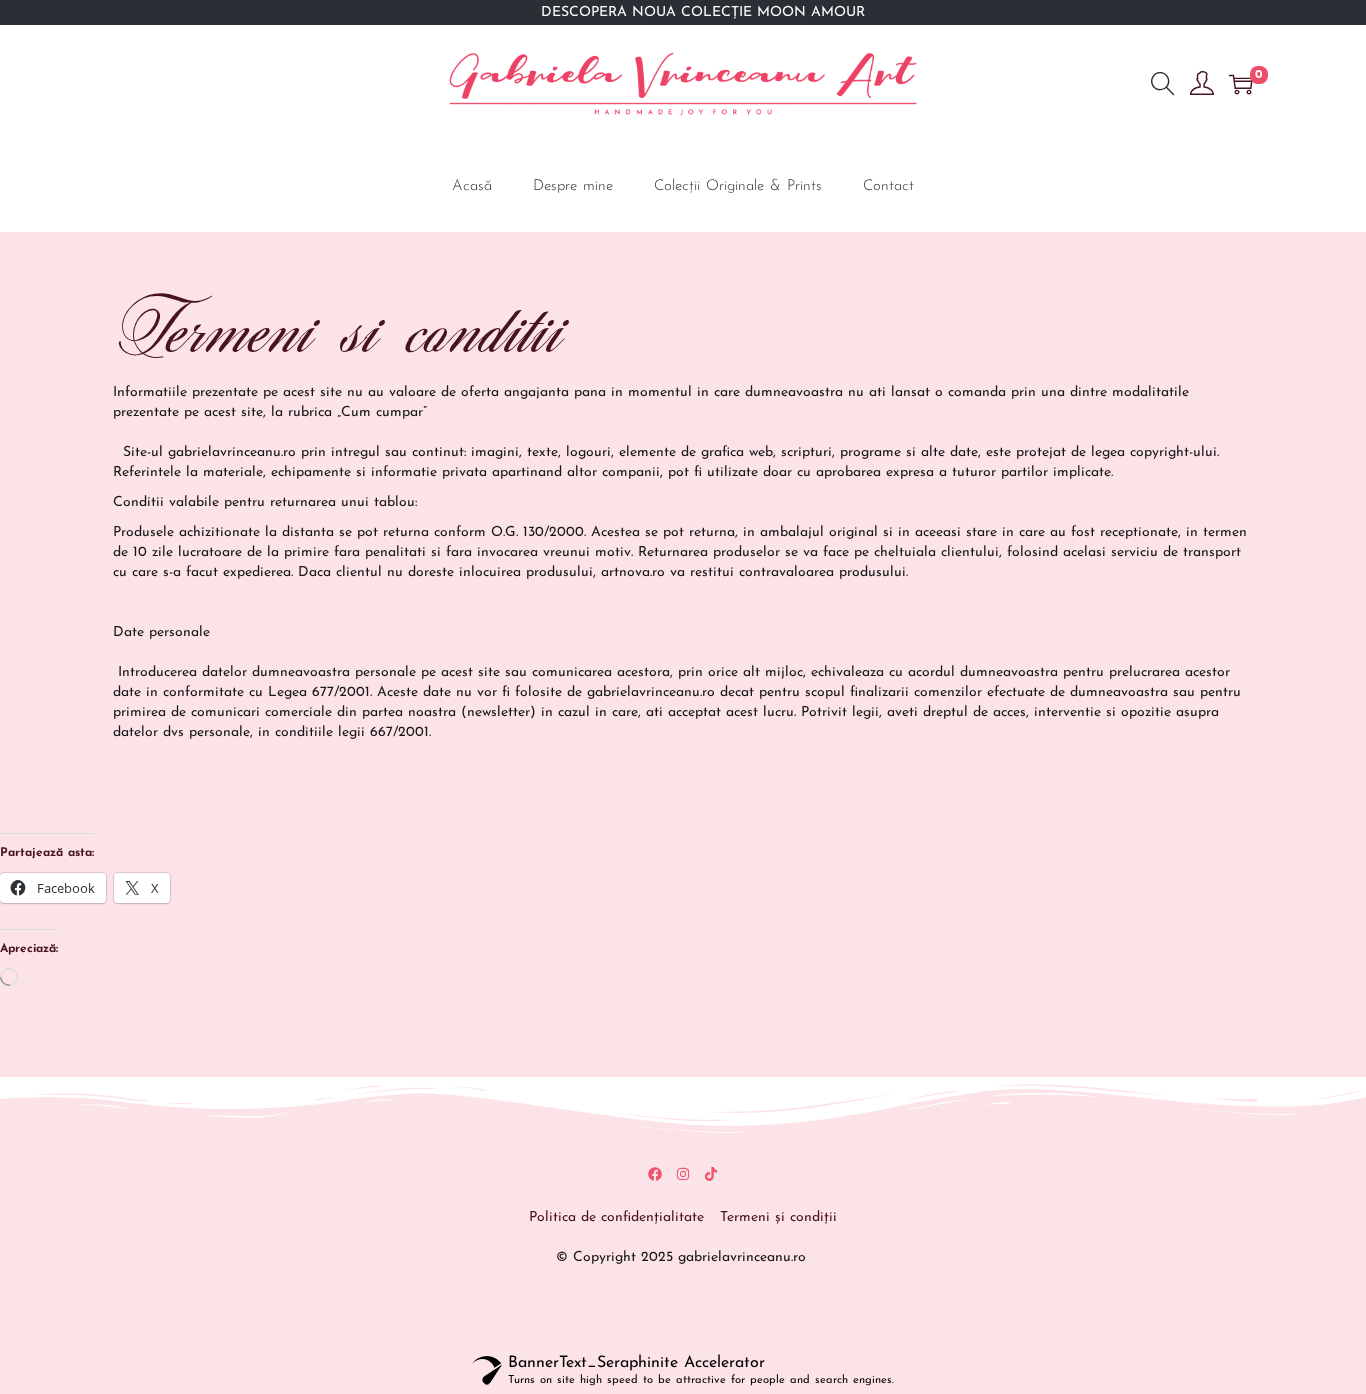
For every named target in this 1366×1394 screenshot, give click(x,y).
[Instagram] (683, 1174)
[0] (1241, 84)
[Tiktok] (711, 1174)
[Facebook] (655, 1174)
